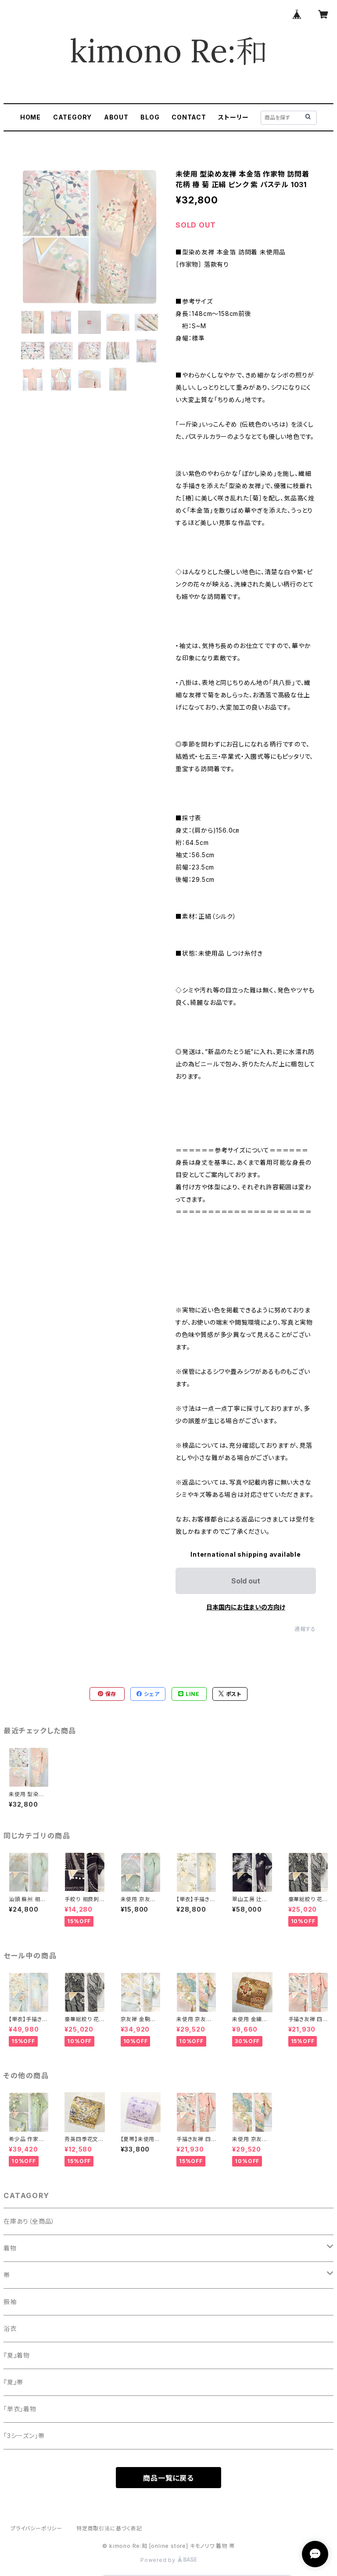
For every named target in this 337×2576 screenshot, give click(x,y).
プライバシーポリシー (36, 2528)
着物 (10, 2248)
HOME (30, 117)
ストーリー (233, 117)
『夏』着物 (17, 2355)
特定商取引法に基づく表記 (109, 2528)
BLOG (150, 117)
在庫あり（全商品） (29, 2221)
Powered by (159, 2560)
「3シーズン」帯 (24, 2436)
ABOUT (116, 117)
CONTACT (189, 117)
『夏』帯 (13, 2382)
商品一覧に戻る (168, 2478)
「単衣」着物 (20, 2409)
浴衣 (10, 2328)
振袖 (10, 2302)
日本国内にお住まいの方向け (246, 1607)
